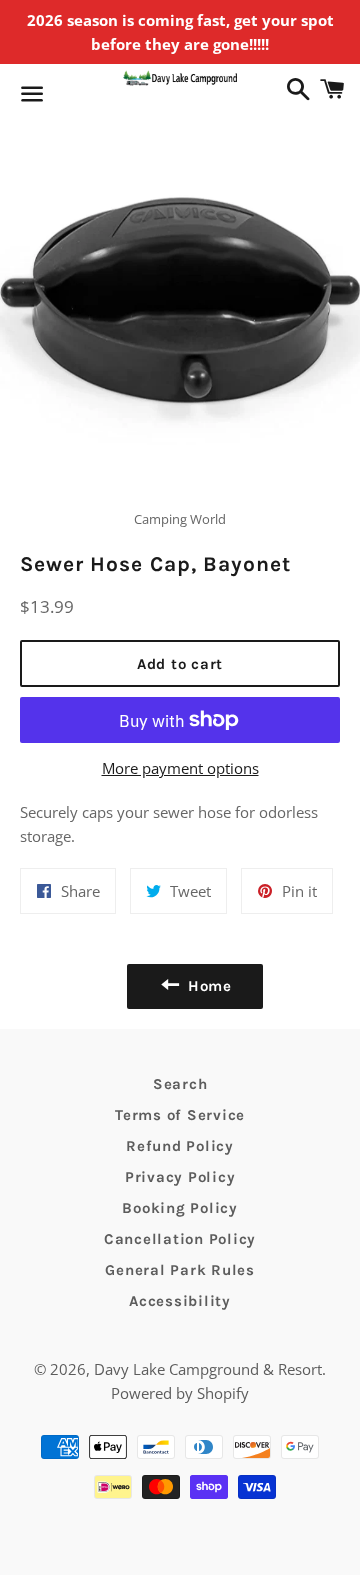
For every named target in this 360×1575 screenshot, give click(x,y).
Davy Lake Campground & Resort (208, 1369)
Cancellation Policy (180, 1239)
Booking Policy (180, 1208)
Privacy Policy (180, 1177)
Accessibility (180, 1301)
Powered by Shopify (180, 1393)
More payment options (180, 768)
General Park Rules (180, 1270)
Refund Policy (180, 1146)
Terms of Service (180, 1115)
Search (180, 1084)
